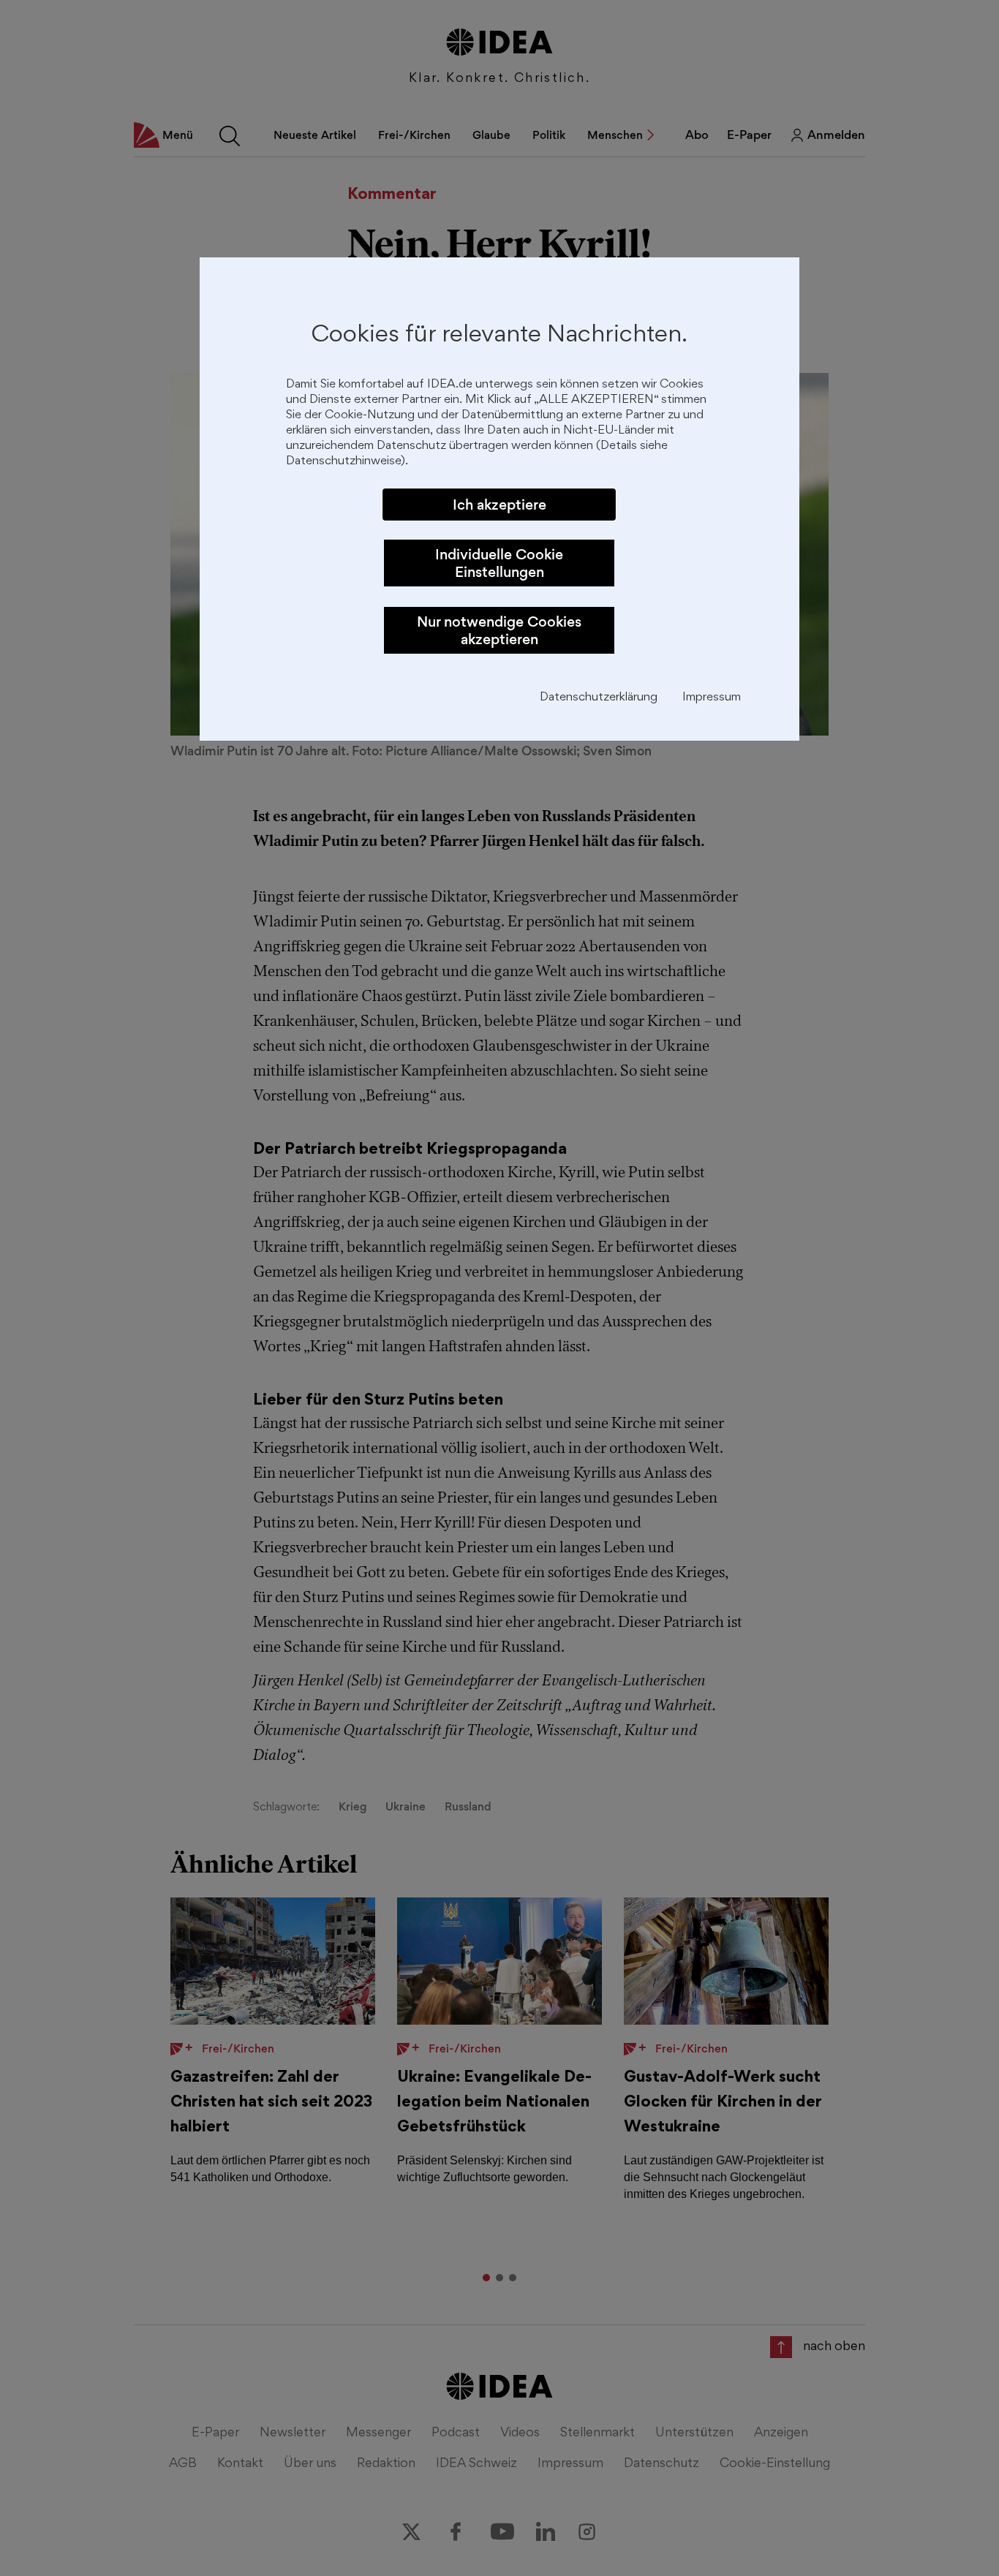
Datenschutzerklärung (599, 698)
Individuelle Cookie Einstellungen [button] (499, 563)
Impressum (712, 698)
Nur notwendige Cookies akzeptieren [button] (499, 630)
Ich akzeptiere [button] (499, 505)
